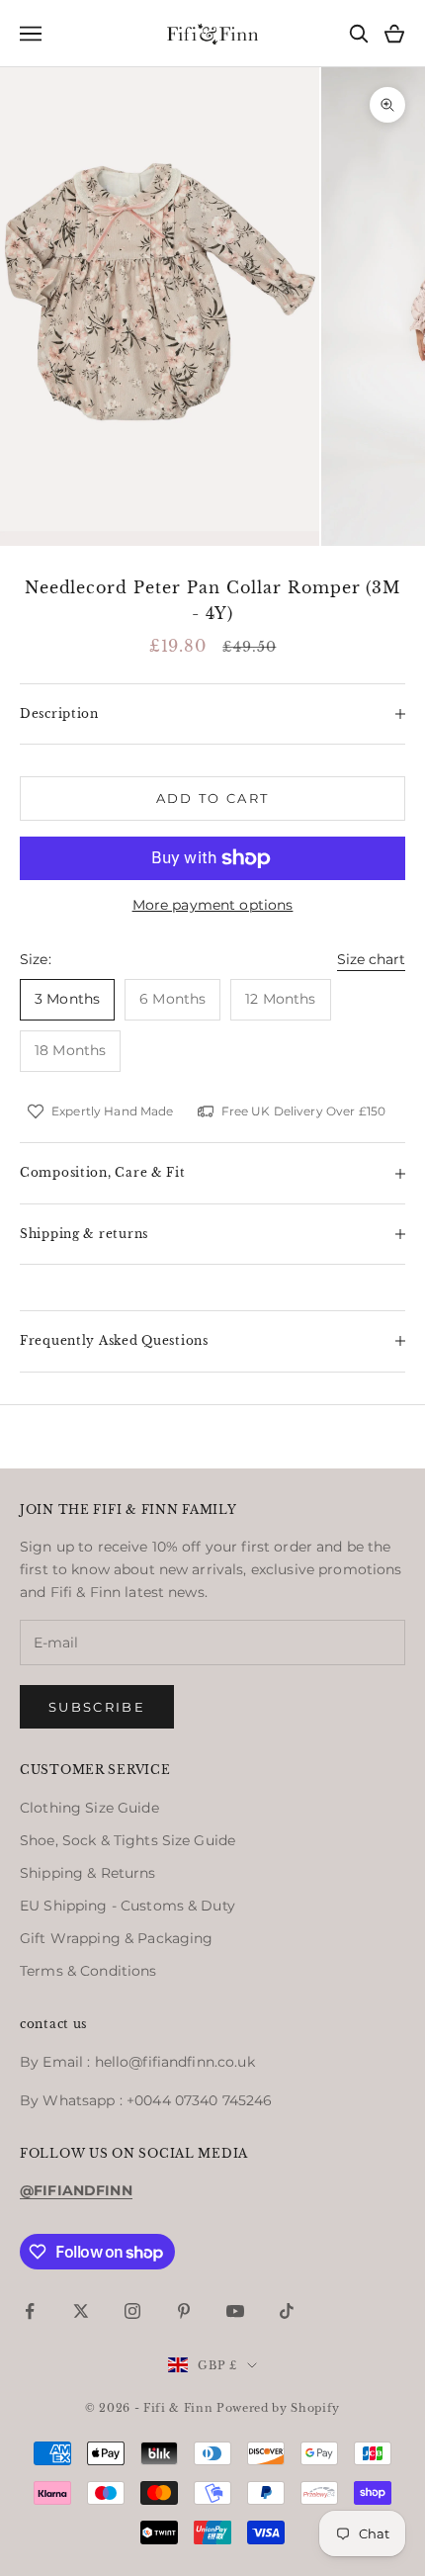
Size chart (371, 959)
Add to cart (213, 798)
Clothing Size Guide (89, 1808)
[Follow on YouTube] (235, 2311)
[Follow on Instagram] (132, 2311)
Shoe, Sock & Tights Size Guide (127, 1840)
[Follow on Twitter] (81, 2311)
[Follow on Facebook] (30, 2311)
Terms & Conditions (88, 1971)
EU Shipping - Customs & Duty (127, 1906)
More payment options (213, 905)
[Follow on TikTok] (287, 2311)
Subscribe (97, 1707)
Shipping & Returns (88, 1873)
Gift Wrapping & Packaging (117, 1938)
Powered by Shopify (278, 2408)
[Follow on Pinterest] (184, 2311)
